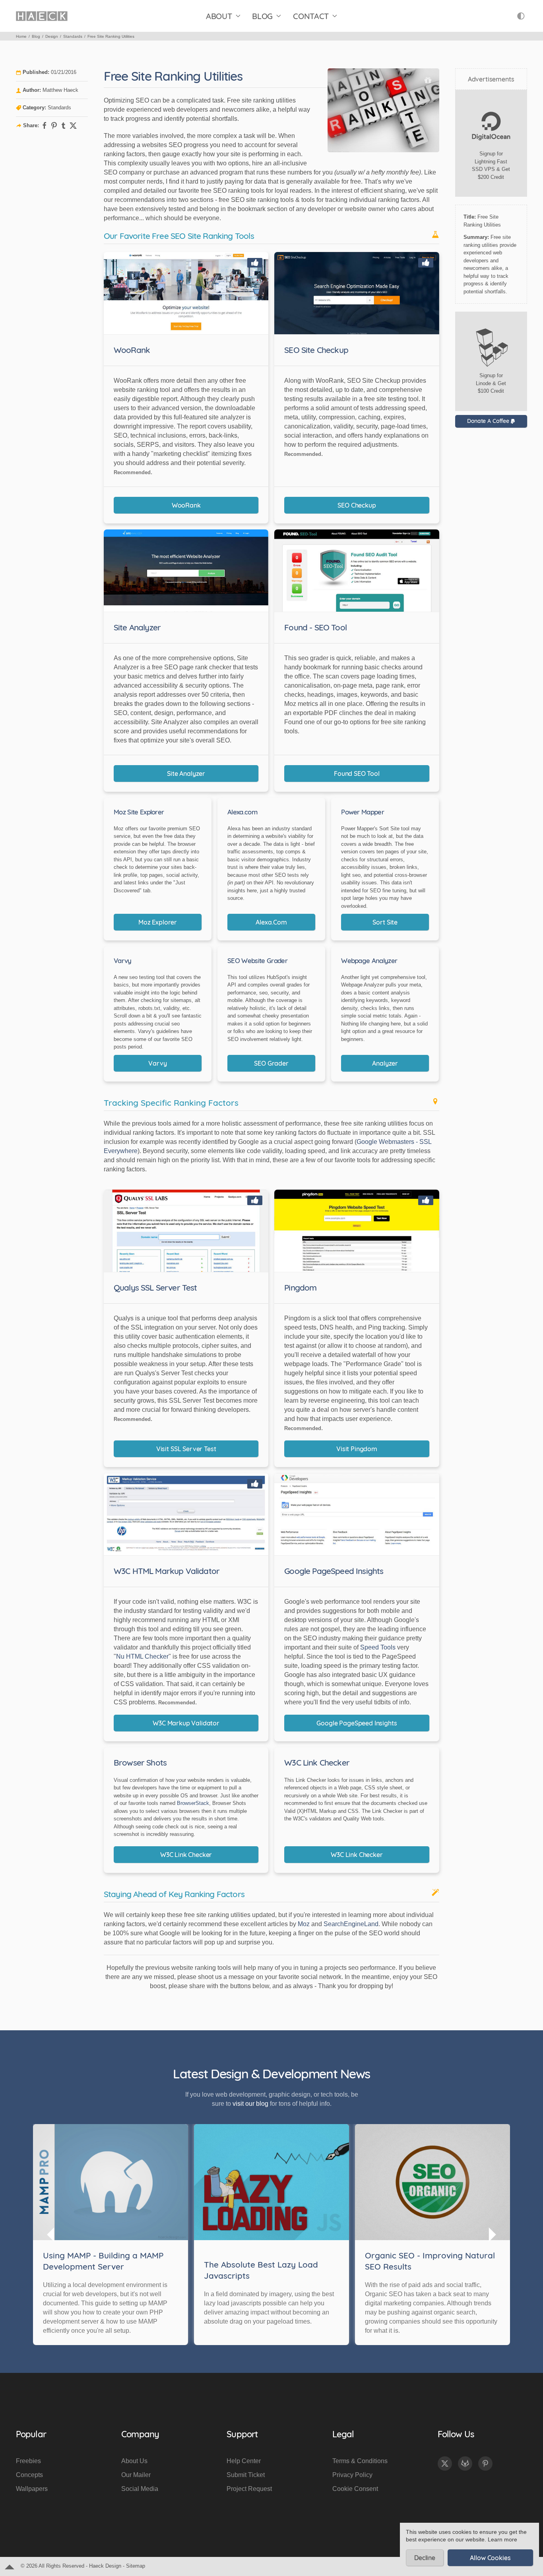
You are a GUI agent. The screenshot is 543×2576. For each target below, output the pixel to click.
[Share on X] (73, 126)
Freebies (28, 2461)
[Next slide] (492, 2235)
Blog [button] (262, 16)
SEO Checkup (357, 505)
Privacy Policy (352, 2475)
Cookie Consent (355, 2489)
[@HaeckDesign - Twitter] (445, 2464)
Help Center (244, 2461)
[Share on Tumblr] (64, 126)
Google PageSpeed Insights (357, 1723)
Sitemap (136, 2566)
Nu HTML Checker (142, 1656)
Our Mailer (136, 2475)
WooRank (186, 505)
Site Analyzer (186, 773)
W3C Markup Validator (186, 1723)
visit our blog (250, 2104)
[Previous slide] (51, 2235)
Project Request (249, 2489)
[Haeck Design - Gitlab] (465, 2464)
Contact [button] (311, 16)
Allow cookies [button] (490, 2558)
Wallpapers (32, 2489)
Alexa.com (271, 922)
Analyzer (385, 1063)
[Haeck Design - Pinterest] (485, 2464)
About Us (134, 2461)
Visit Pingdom (357, 1449)
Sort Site (385, 922)
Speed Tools (378, 1647)
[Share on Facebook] (45, 126)
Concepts (29, 2475)
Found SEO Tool (357, 773)
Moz (304, 1924)
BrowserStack (193, 1803)
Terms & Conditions (360, 2461)
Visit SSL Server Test (186, 1449)
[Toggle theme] (521, 16)
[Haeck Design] (42, 16)
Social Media (140, 2489)
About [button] (219, 16)
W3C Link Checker (186, 1855)
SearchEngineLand (351, 1924)
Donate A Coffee (489, 421)
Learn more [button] (502, 2540)
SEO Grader (271, 1063)
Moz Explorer (158, 922)
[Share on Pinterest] (54, 126)
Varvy (157, 1063)
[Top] (10, 2566)
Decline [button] (425, 2558)
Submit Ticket (246, 2475)
